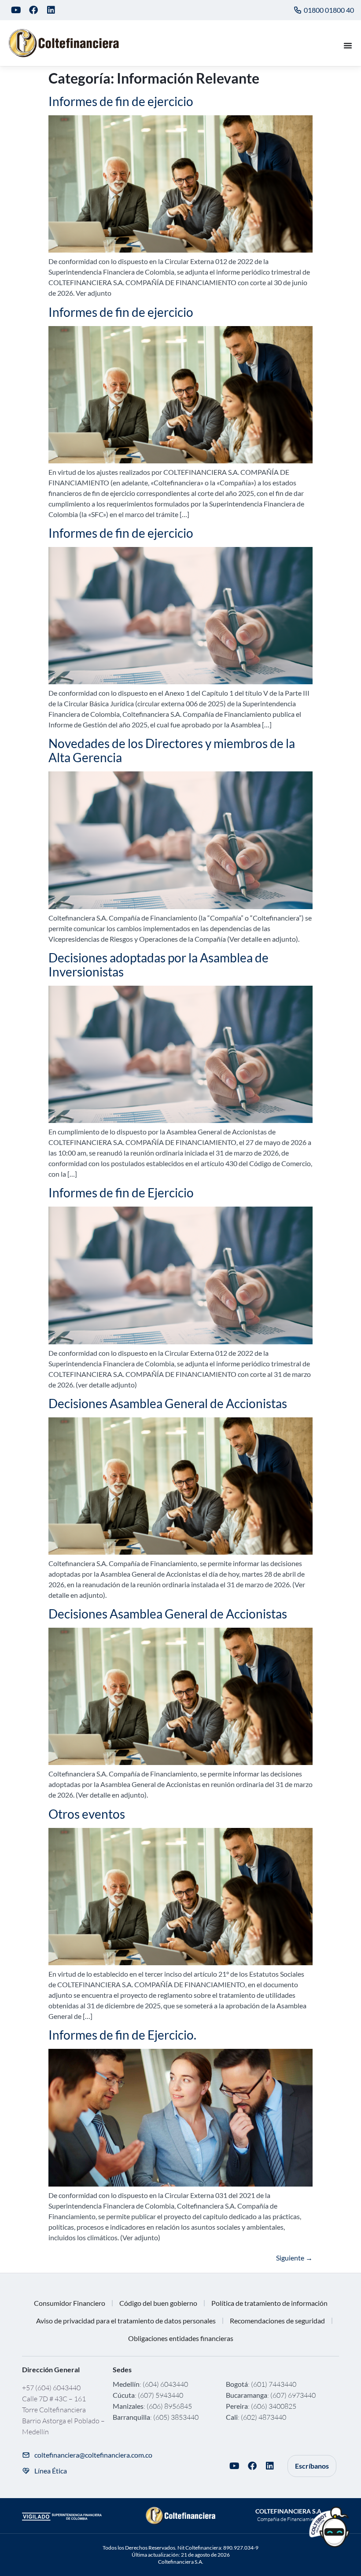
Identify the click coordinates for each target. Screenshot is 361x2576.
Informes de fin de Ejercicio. (122, 2035)
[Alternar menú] (348, 45)
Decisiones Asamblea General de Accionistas (168, 1403)
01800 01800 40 (329, 10)
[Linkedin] (51, 10)
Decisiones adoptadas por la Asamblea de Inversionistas (158, 965)
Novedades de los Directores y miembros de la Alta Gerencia (172, 750)
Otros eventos (87, 1814)
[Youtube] (16, 10)
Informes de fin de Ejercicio (121, 1193)
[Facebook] (33, 10)
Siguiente (294, 2258)
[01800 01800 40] (298, 10)
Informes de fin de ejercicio (121, 101)
